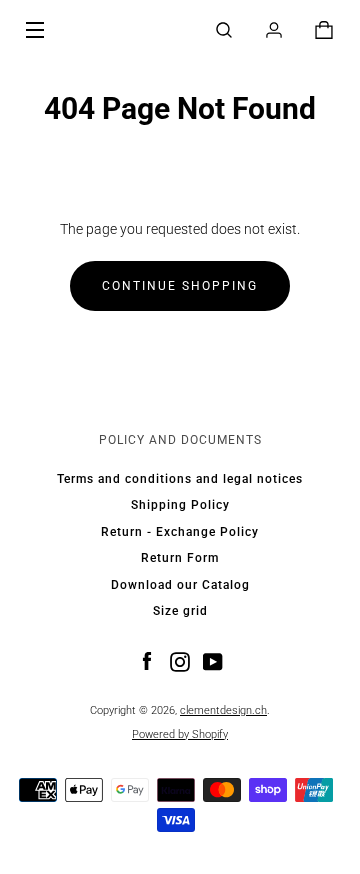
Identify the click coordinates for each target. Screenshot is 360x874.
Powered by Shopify (180, 734)
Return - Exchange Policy (180, 532)
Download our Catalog (180, 585)
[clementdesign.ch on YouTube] (213, 661)
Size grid (180, 611)
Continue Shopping (180, 286)
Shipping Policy (180, 505)
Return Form (180, 558)
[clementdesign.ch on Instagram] (180, 661)
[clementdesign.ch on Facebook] (147, 661)
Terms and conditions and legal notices (180, 479)
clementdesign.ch (223, 710)
